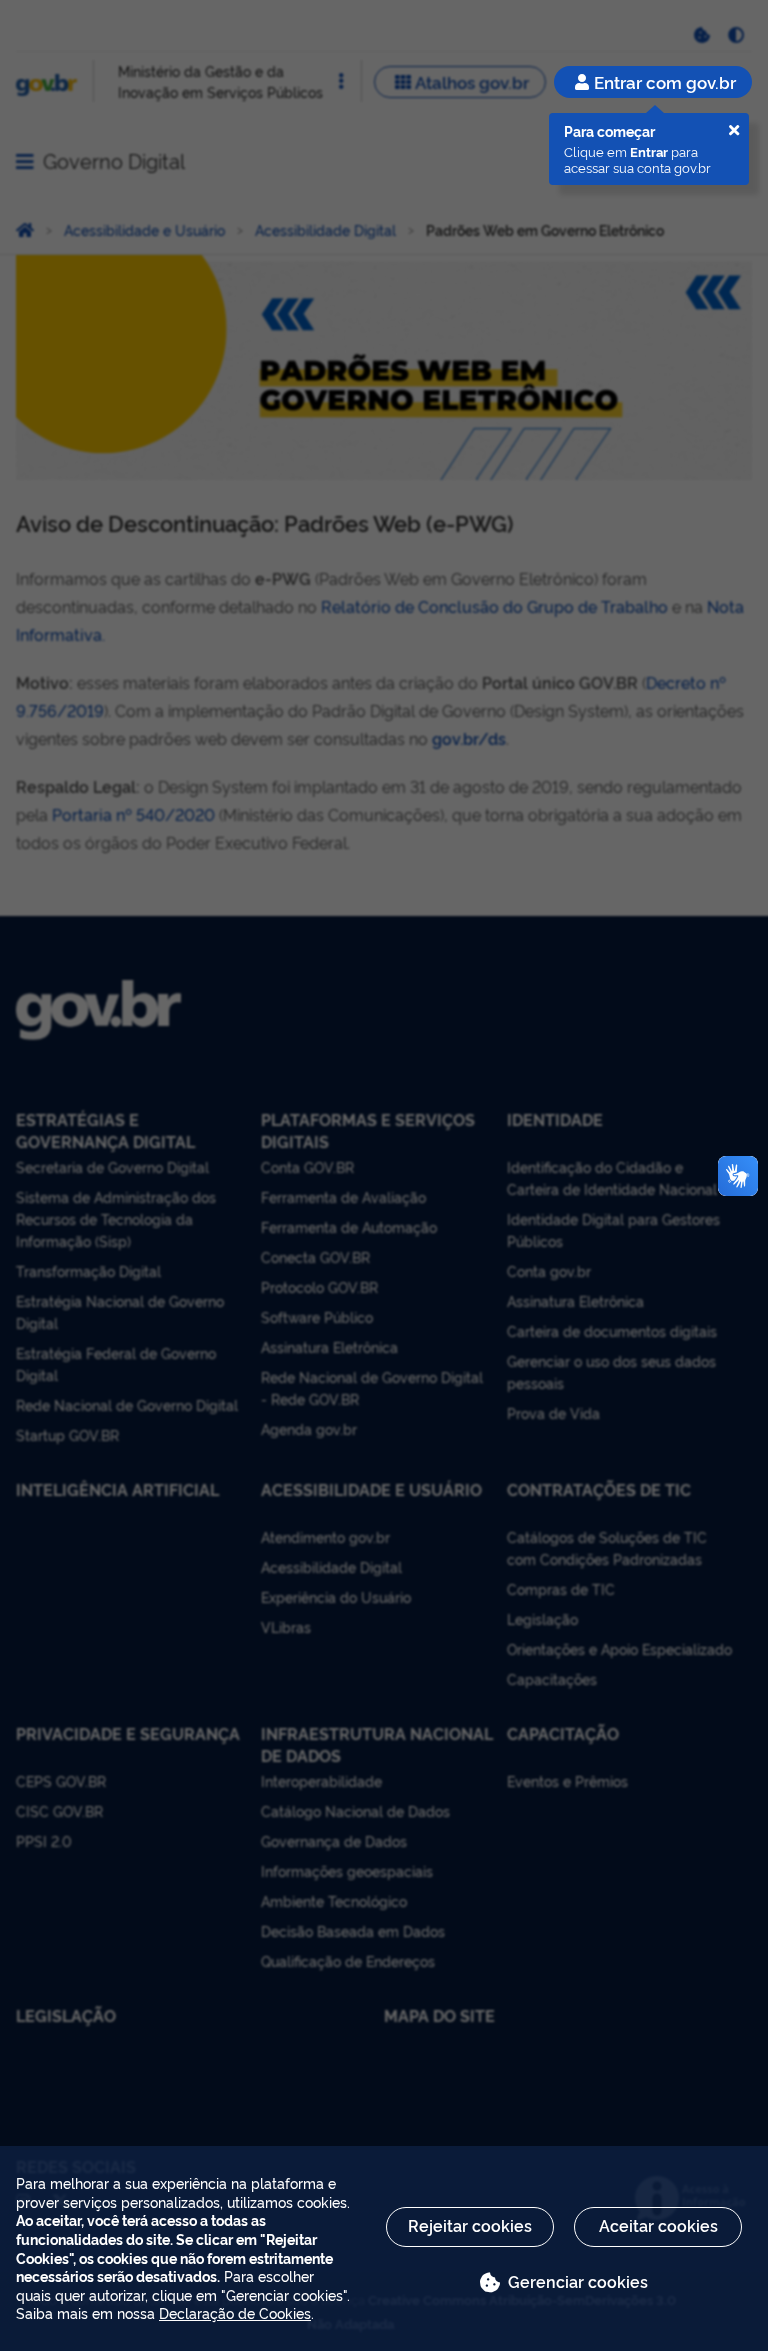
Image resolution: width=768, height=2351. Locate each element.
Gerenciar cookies (578, 2281)
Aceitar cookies (658, 2225)
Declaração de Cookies (235, 2312)
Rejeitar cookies (470, 2225)
